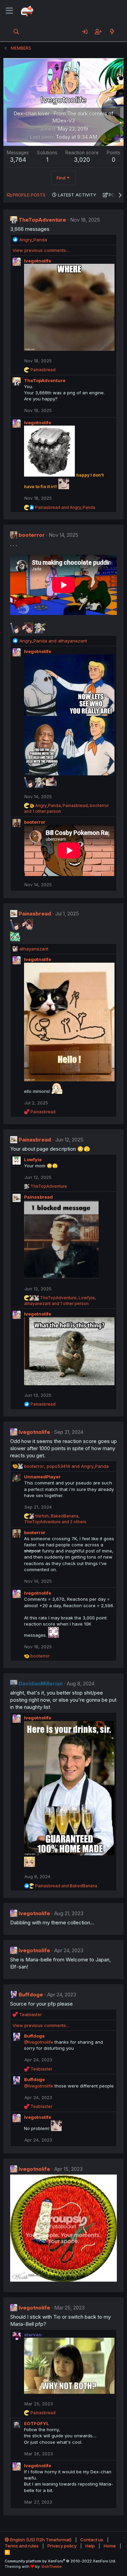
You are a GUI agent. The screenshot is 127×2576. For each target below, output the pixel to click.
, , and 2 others (55, 1519)
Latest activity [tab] (77, 195)
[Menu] (9, 11)
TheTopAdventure (42, 220)
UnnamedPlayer (42, 1477)
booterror (32, 535)
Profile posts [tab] (29, 195)
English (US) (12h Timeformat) (40, 2540)
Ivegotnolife (38, 261)
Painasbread (35, 914)
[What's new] (112, 32)
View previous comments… (41, 250)
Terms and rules (22, 2546)
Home (110, 2546)
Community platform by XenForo (60, 2561)
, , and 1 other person (60, 1301)
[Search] (16, 32)
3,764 (18, 160)
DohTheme (52, 2566)
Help (90, 2546)
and (65, 507)
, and (66, 1466)
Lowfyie (33, 1160)
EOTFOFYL (37, 2423)
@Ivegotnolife (39, 2042)
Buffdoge (31, 1995)
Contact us (92, 2540)
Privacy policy (62, 2546)
